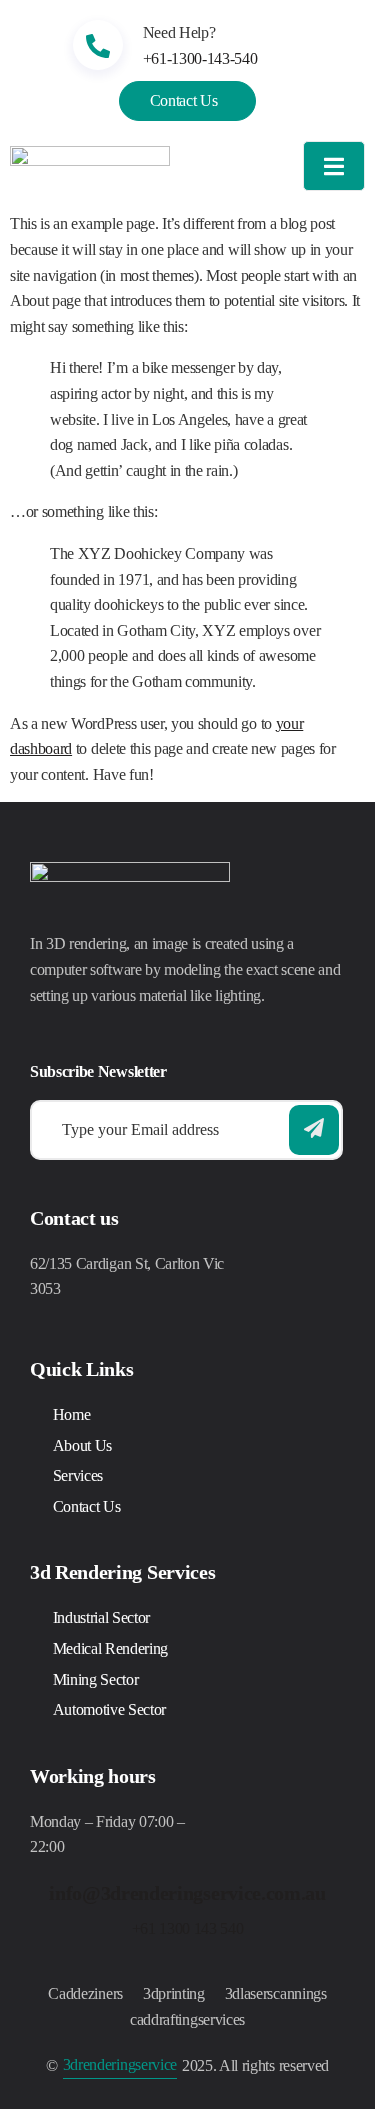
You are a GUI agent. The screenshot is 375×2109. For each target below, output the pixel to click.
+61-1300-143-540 (200, 58)
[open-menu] (334, 166)
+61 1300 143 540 (188, 1928)
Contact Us (184, 100)
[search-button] (314, 1130)
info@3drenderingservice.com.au (187, 1893)
